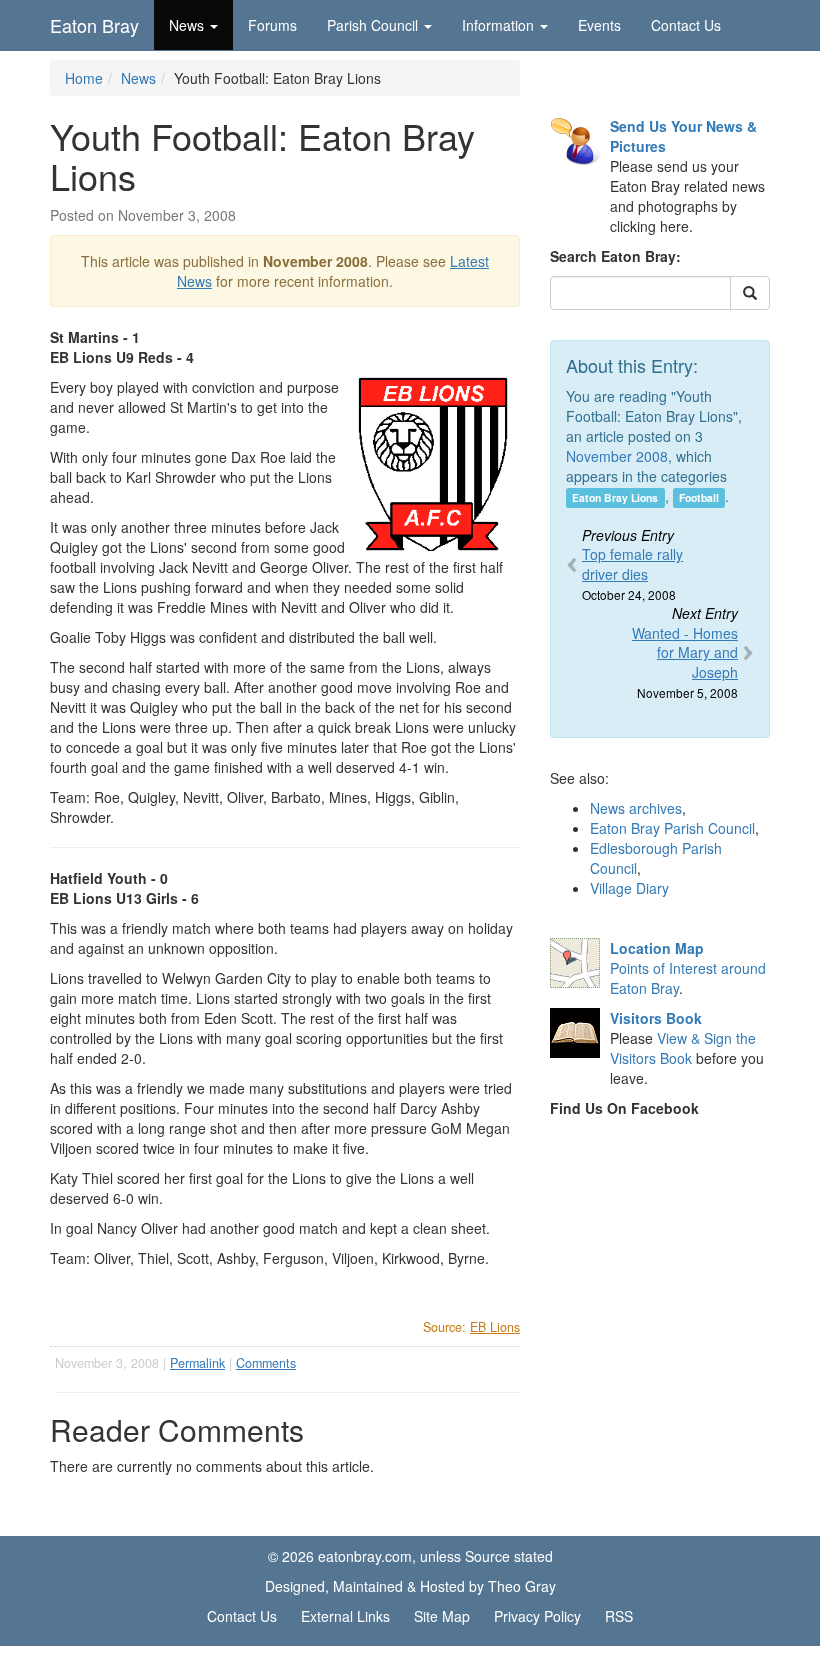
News (138, 78)
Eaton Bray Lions (615, 497)
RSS (619, 1616)
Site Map (442, 1616)
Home (84, 78)
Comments (266, 1363)
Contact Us (686, 25)
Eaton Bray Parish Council (672, 828)
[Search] (750, 293)
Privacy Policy (537, 1616)
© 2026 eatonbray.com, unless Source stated (410, 1556)
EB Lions (495, 1327)
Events (599, 25)
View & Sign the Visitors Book (683, 1048)
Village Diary (629, 888)
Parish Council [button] (372, 25)
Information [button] (498, 25)
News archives (636, 808)
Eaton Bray (94, 25)
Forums (272, 25)
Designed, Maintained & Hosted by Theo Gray (410, 1586)
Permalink (197, 1363)
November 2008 (617, 456)
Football (699, 497)
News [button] (186, 25)
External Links (345, 1616)
